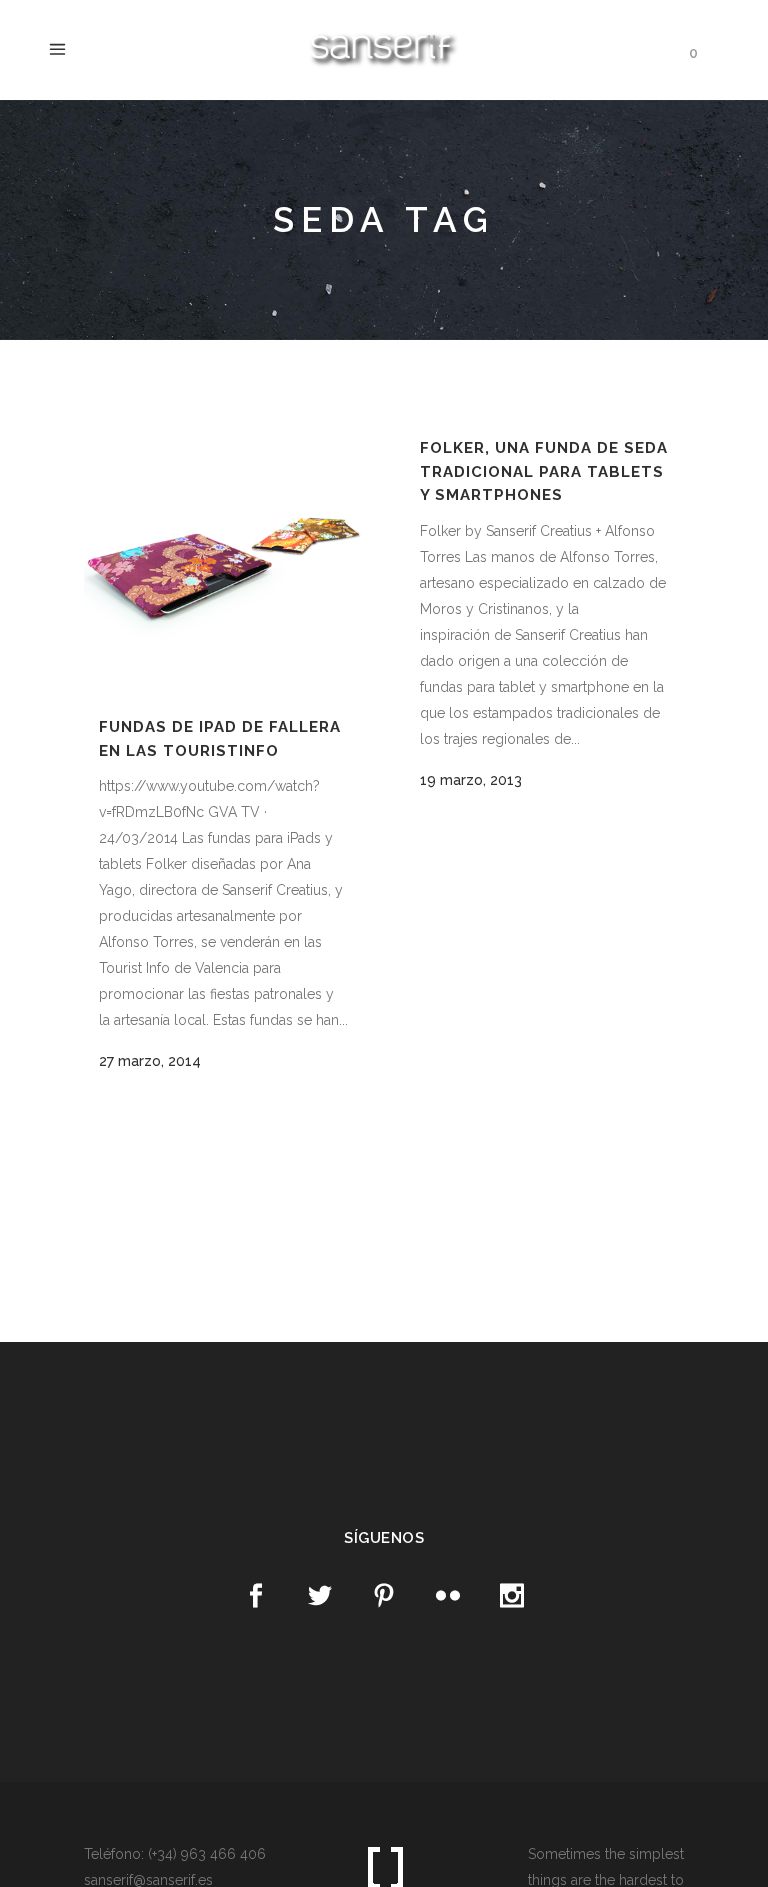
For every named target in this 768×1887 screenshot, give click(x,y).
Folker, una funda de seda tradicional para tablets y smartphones (544, 471)
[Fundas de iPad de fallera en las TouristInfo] (223, 559)
